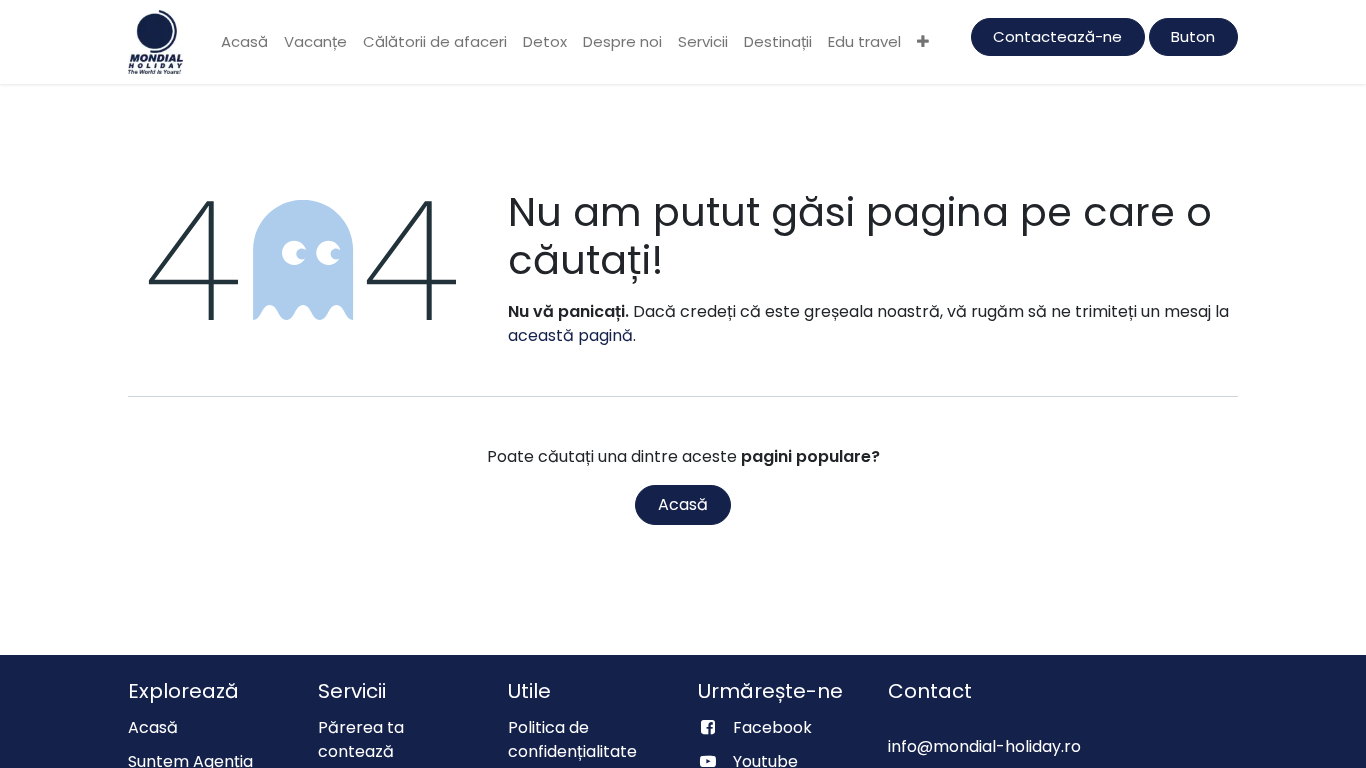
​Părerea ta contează (361, 739)
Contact (930, 691)
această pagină (570, 335)
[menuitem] (244, 42)
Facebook (772, 727)
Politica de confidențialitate (572, 739)
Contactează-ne (1057, 36)
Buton (1193, 36)
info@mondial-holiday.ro (984, 746)
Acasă (683, 504)
